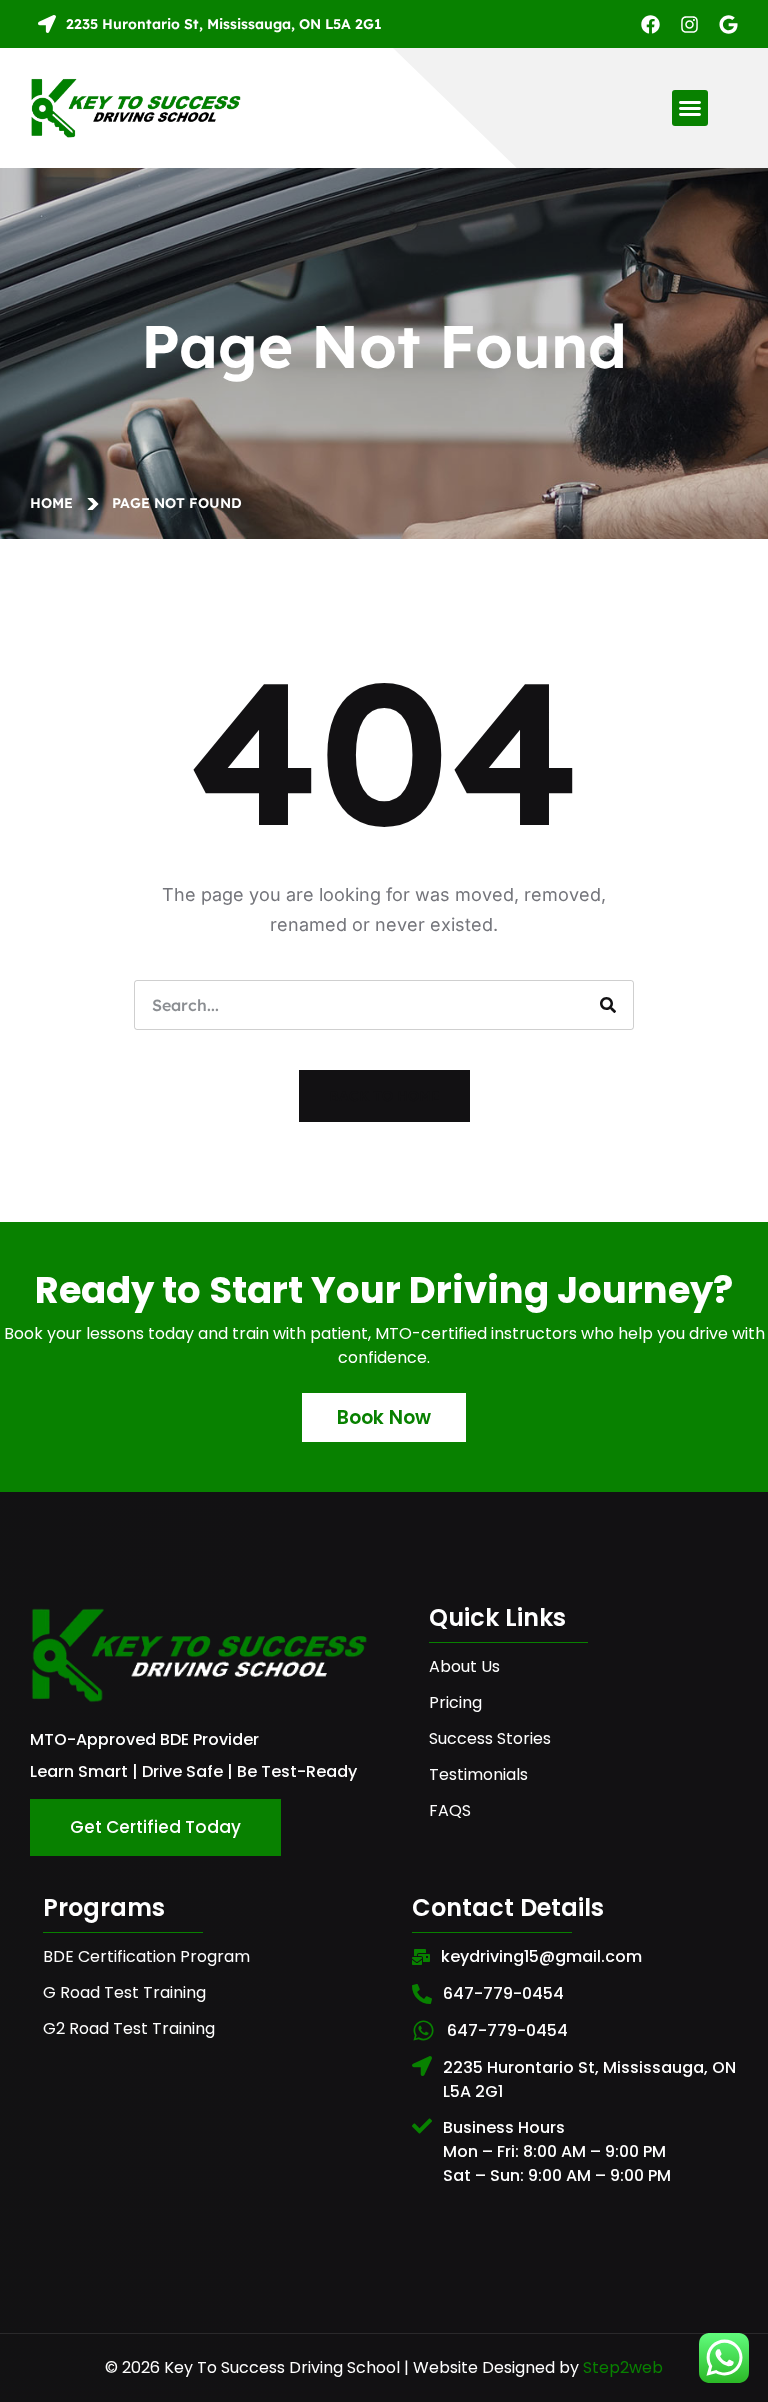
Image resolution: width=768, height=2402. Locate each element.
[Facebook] (650, 24)
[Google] (728, 24)
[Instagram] (689, 24)
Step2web (623, 2367)
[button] (690, 108)
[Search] (608, 1005)
